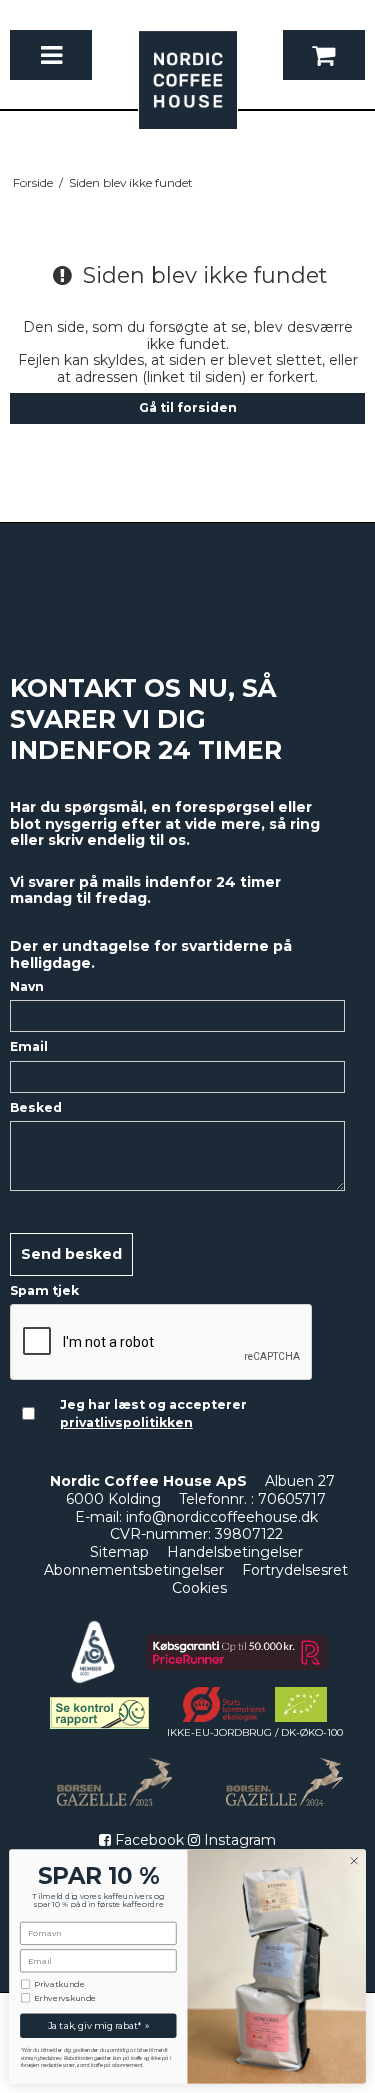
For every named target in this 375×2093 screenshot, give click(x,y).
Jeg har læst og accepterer (153, 1413)
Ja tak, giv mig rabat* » (99, 2025)
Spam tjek (44, 1290)
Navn (27, 986)
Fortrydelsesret (295, 1570)
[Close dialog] (354, 1861)
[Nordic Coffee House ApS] (188, 90)
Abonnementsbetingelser (134, 1570)
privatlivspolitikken (126, 1422)
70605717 (292, 1499)
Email (29, 1046)
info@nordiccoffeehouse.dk (222, 1517)
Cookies (199, 1588)
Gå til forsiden (188, 407)
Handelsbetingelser (235, 1552)
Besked (36, 1107)
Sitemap (119, 1552)
